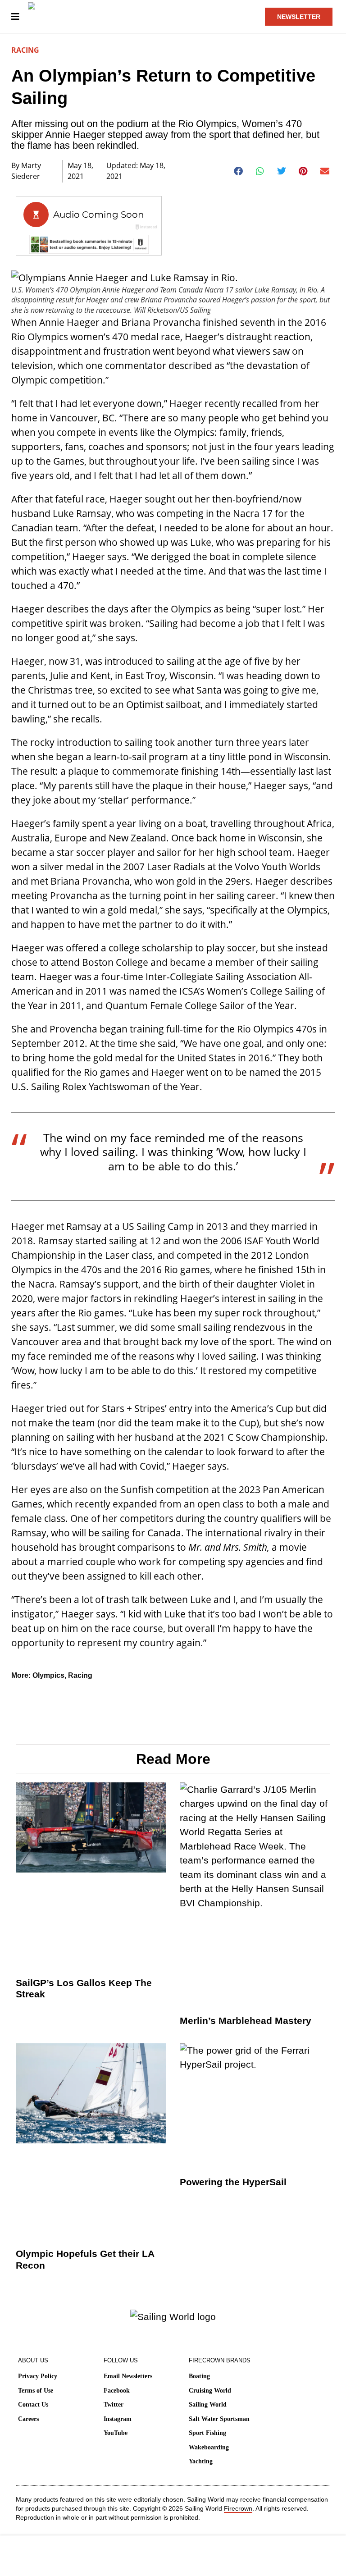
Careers (28, 2419)
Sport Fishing (207, 2433)
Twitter (114, 2405)
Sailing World (208, 2405)
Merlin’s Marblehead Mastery (246, 2021)
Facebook (117, 2391)
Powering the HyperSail (233, 2182)
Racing (25, 50)
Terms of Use (36, 2391)
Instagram (118, 2419)
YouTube (116, 2433)
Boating (199, 2376)
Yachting (201, 2461)
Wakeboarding (209, 2447)
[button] (239, 171)
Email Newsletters (128, 2376)
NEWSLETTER (299, 17)
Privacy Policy (38, 2376)
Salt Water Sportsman (219, 2419)
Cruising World (210, 2391)
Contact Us (33, 2405)
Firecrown (238, 2508)
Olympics (48, 1675)
